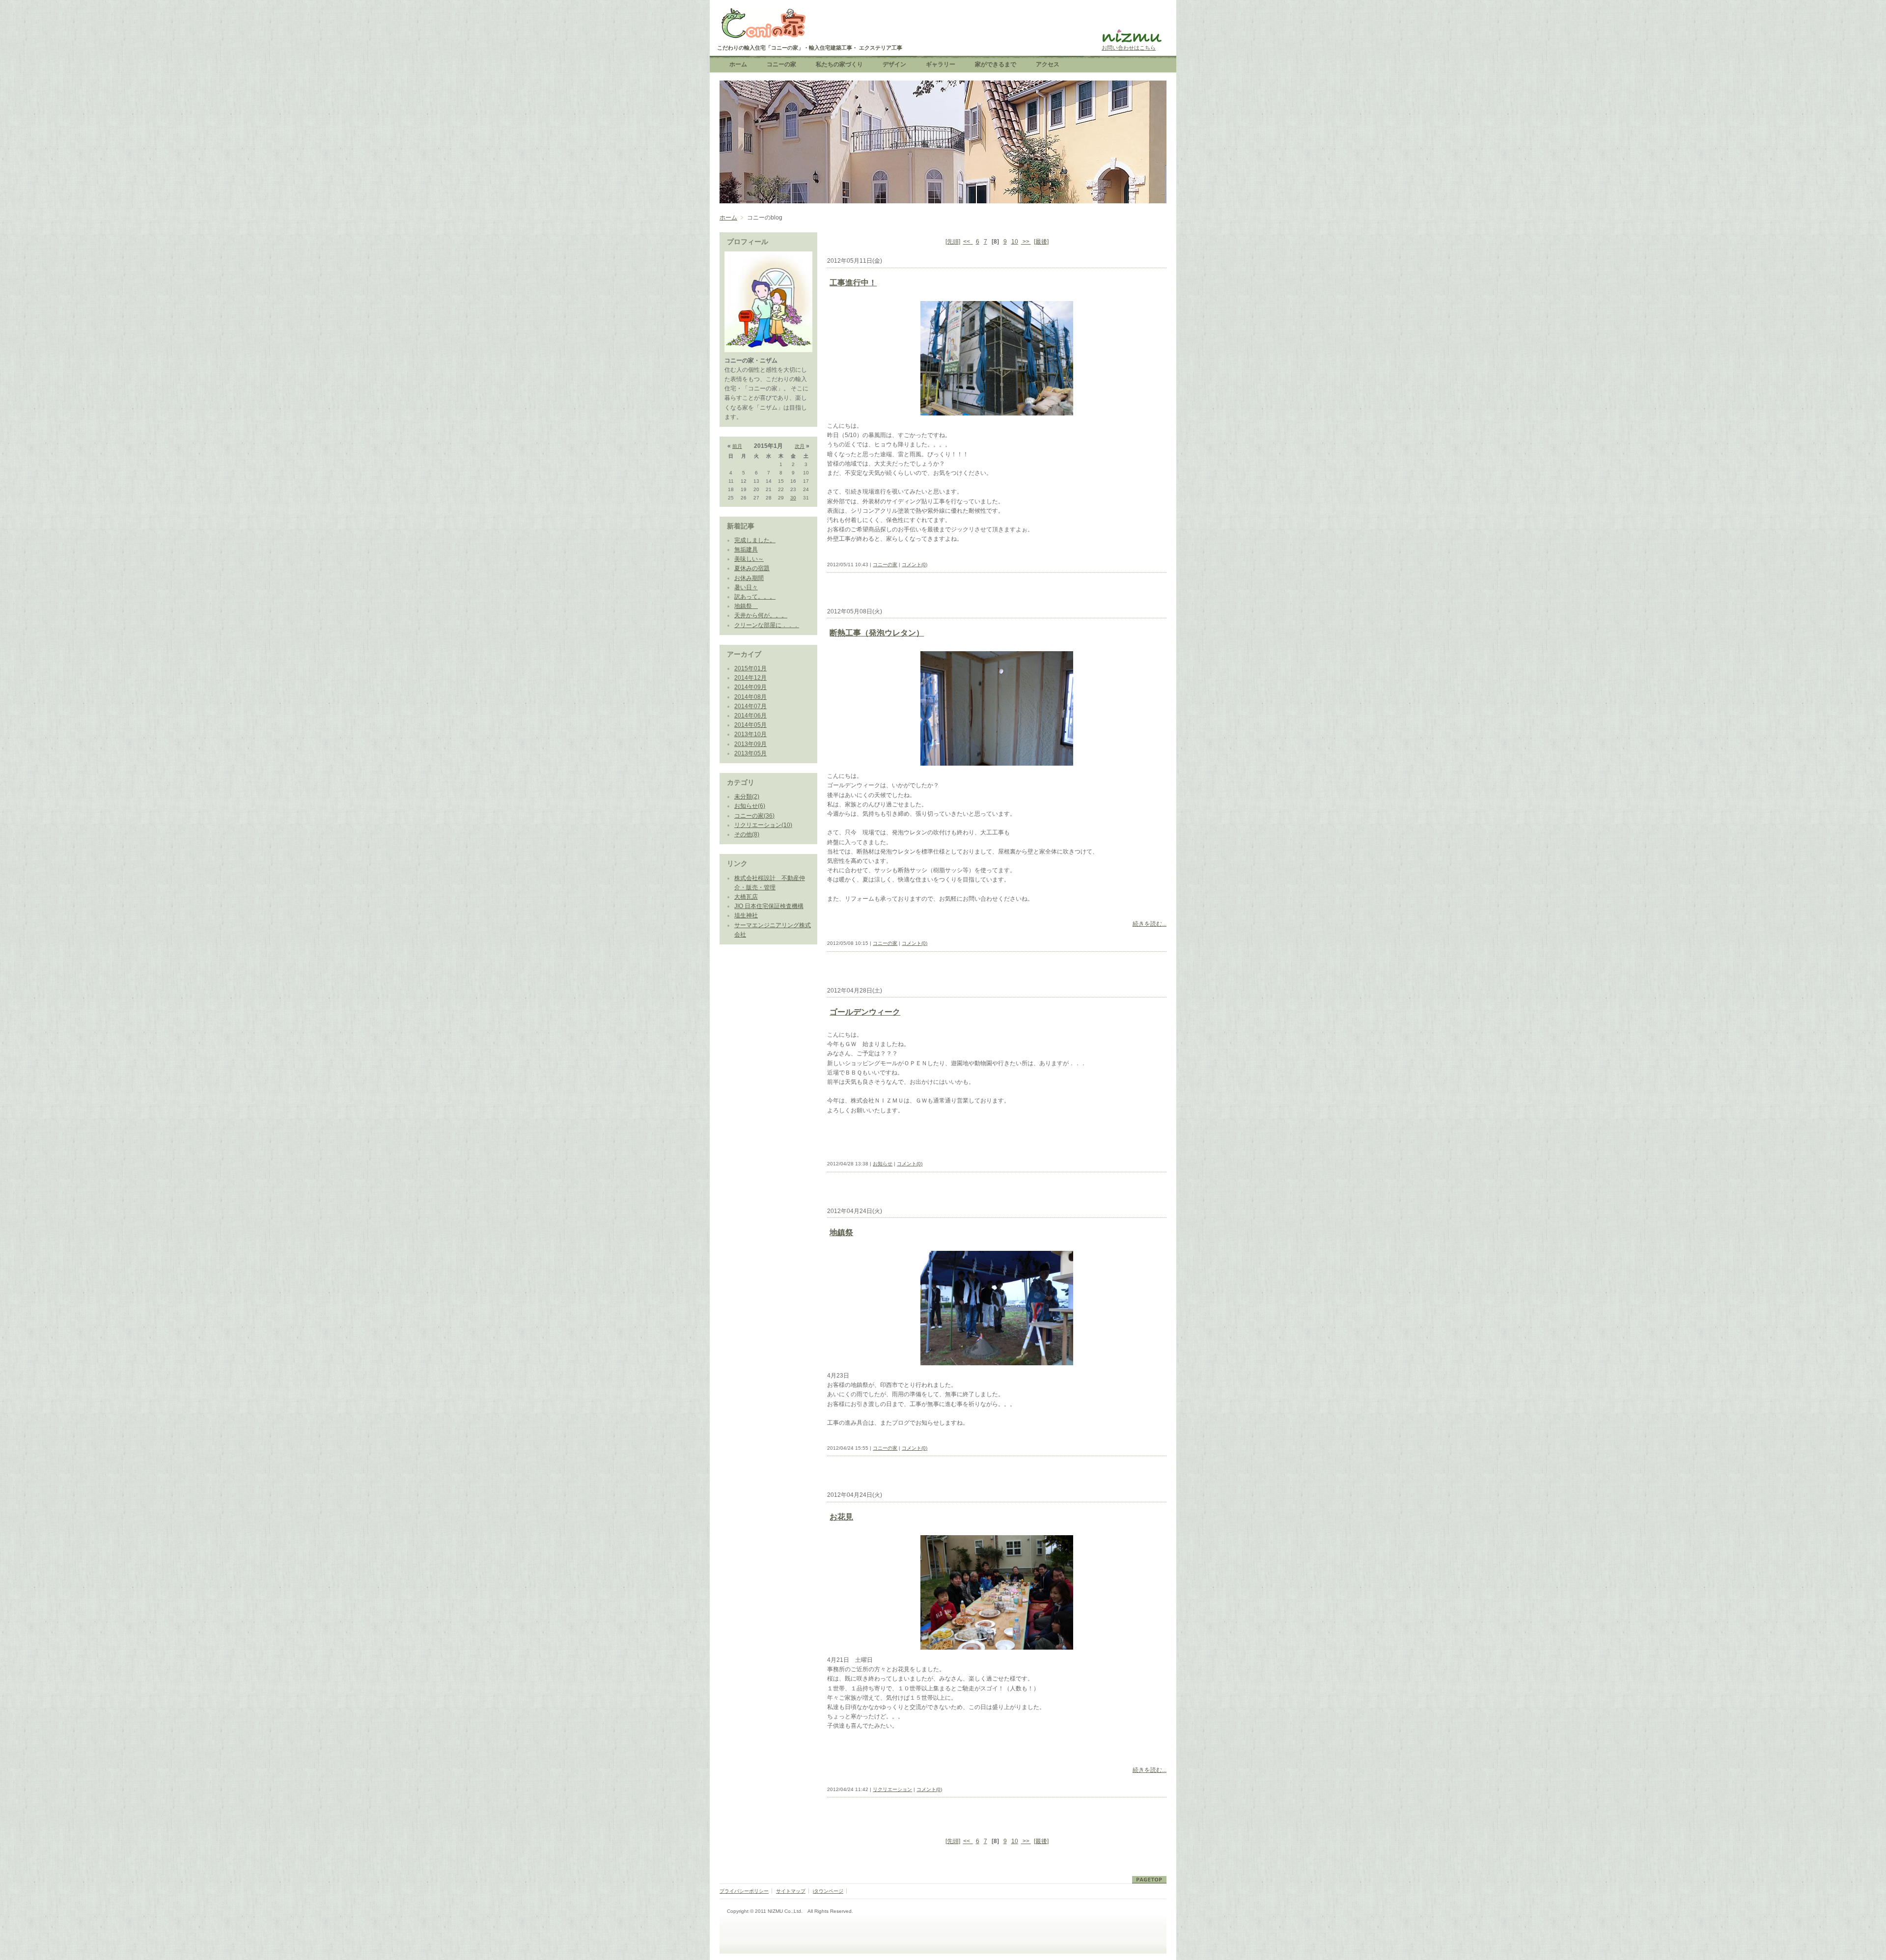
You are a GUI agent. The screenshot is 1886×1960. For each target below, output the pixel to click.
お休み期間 (749, 578)
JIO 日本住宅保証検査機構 (769, 906)
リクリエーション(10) (763, 825)
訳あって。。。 (755, 597)
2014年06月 (750, 716)
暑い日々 (746, 587)
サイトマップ (791, 1891)
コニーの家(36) (754, 816)
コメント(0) (915, 565)
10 (1015, 242)
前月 (737, 446)
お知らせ (883, 1164)
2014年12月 (750, 678)
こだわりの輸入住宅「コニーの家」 (763, 25)
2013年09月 (750, 744)
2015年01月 (750, 668)
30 (793, 498)
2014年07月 (750, 706)
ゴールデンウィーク (865, 1012)
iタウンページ (828, 1891)
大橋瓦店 (746, 897)
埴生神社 (746, 915)
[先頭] (953, 242)
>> (1026, 242)
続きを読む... (1150, 924)
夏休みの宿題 (752, 568)
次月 (800, 446)
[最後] (1041, 242)
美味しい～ (749, 559)
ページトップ (1149, 1880)
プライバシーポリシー (744, 1891)
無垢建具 (746, 550)
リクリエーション (892, 1789)
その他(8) (747, 834)
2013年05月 (750, 753)
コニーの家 (885, 565)
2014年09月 (750, 687)
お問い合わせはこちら (1129, 48)
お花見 (841, 1517)
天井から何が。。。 (761, 615)
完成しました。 (755, 540)
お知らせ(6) (750, 806)
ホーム (728, 218)
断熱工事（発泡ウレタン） (877, 633)
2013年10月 (750, 734)
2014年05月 (750, 725)
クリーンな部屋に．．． (767, 625)
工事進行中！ (853, 283)
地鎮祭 (746, 606)
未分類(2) (747, 797)
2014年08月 (750, 697)
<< (968, 242)
